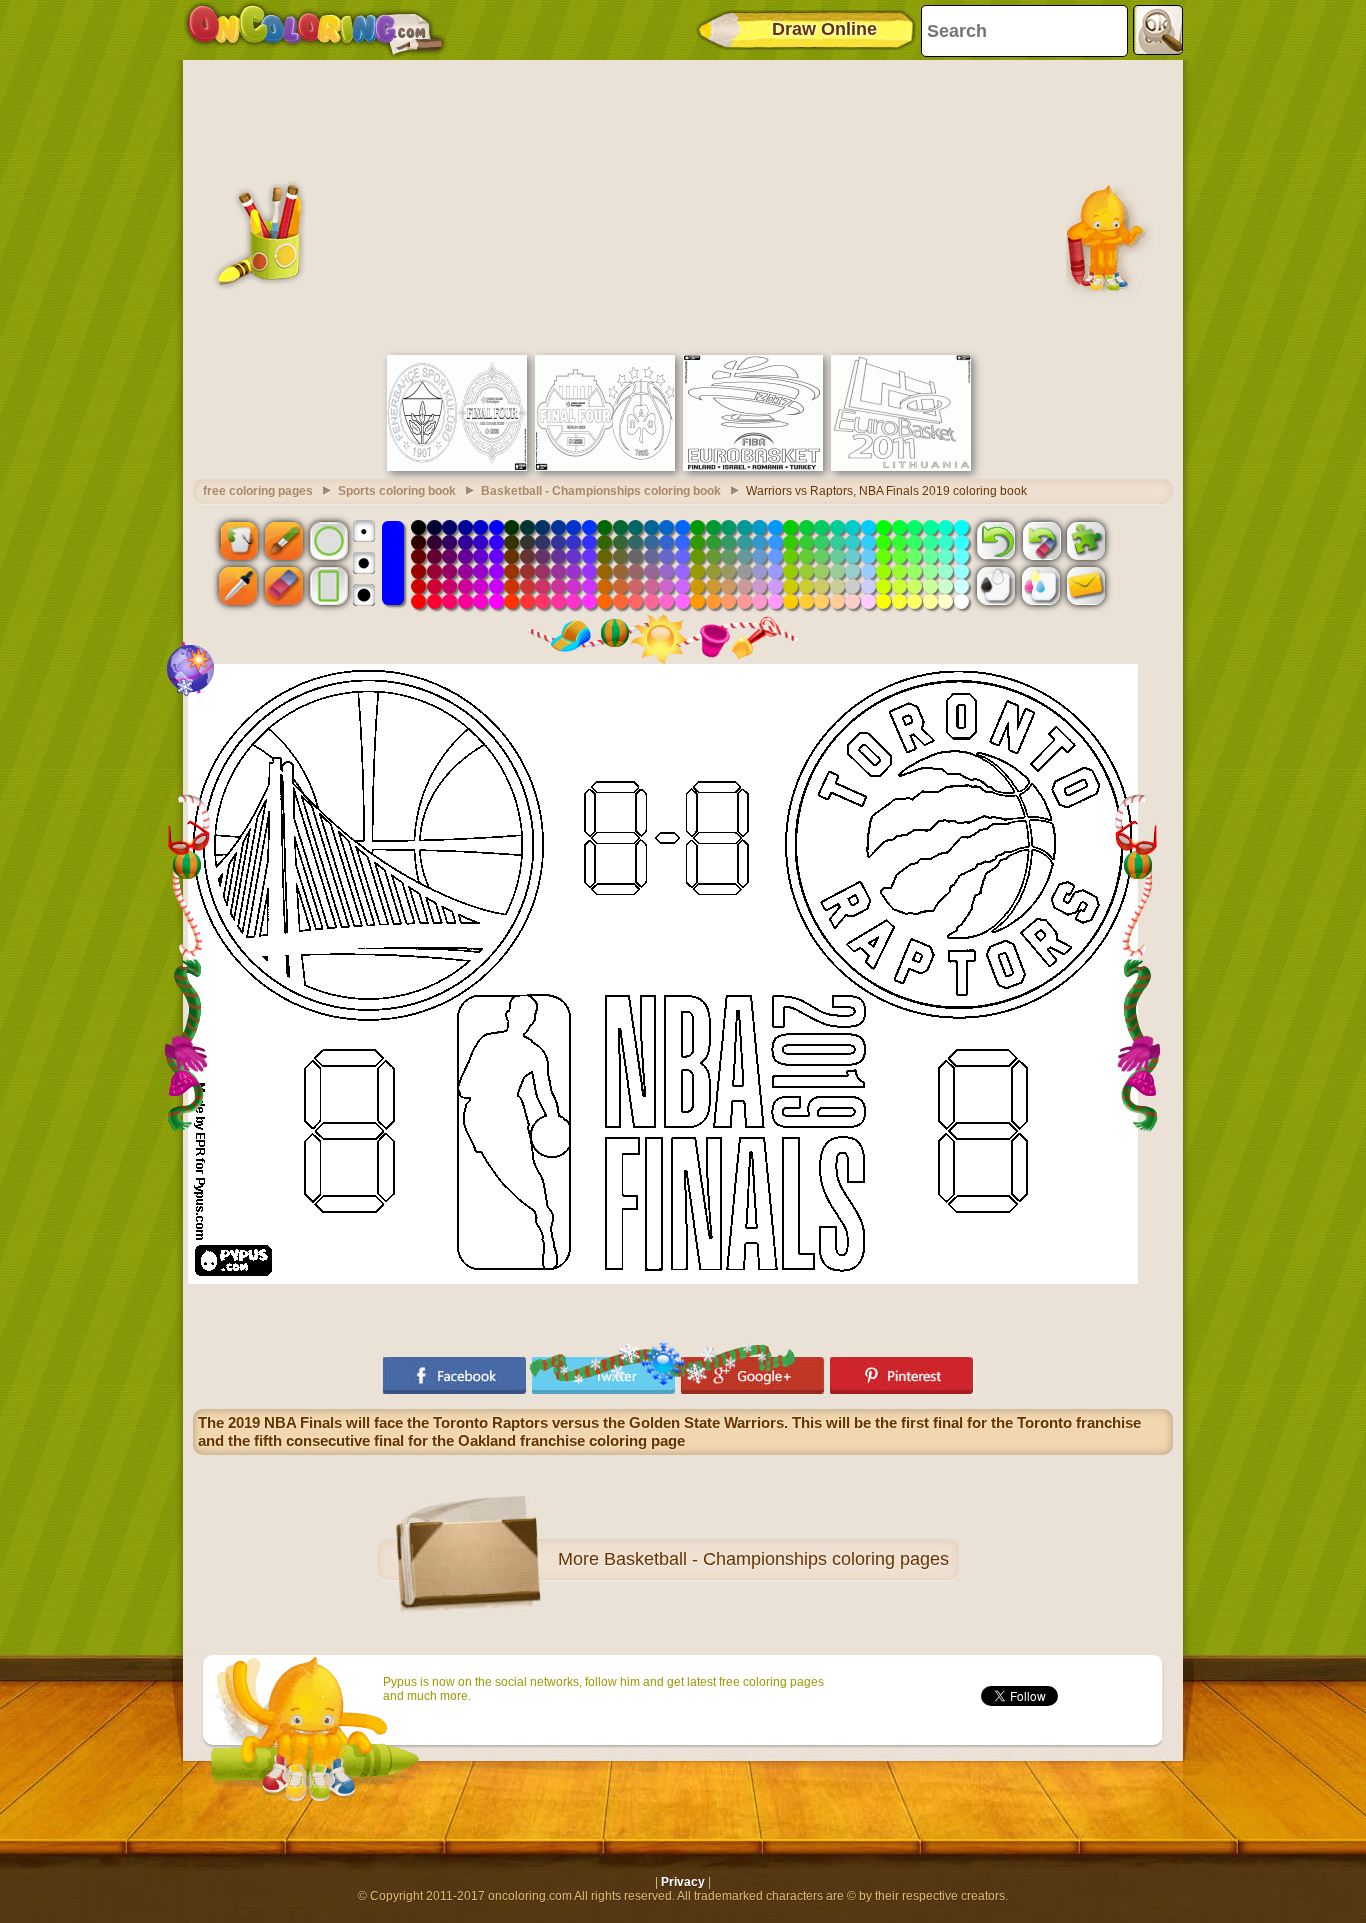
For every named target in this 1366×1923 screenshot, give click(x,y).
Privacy (683, 1882)
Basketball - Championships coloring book (601, 491)
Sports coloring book (397, 491)
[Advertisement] (683, 205)
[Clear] (1041, 540)
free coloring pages (258, 491)
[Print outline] (996, 586)
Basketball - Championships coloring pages (776, 1559)
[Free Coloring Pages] (315, 30)
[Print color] (1041, 586)
